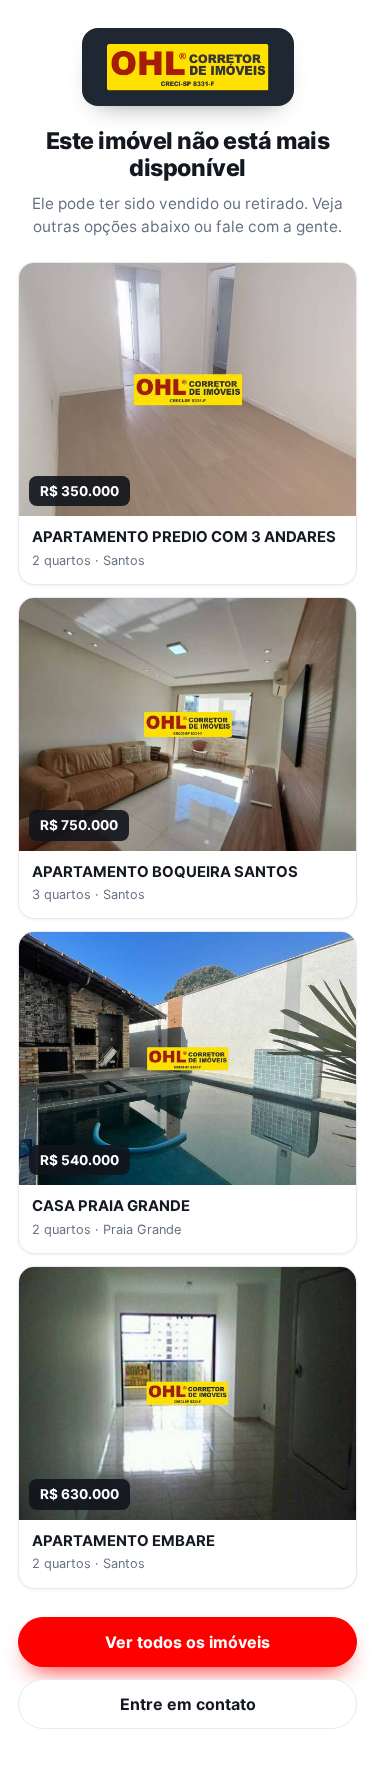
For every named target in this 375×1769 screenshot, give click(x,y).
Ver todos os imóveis (187, 1642)
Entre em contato (188, 1704)
